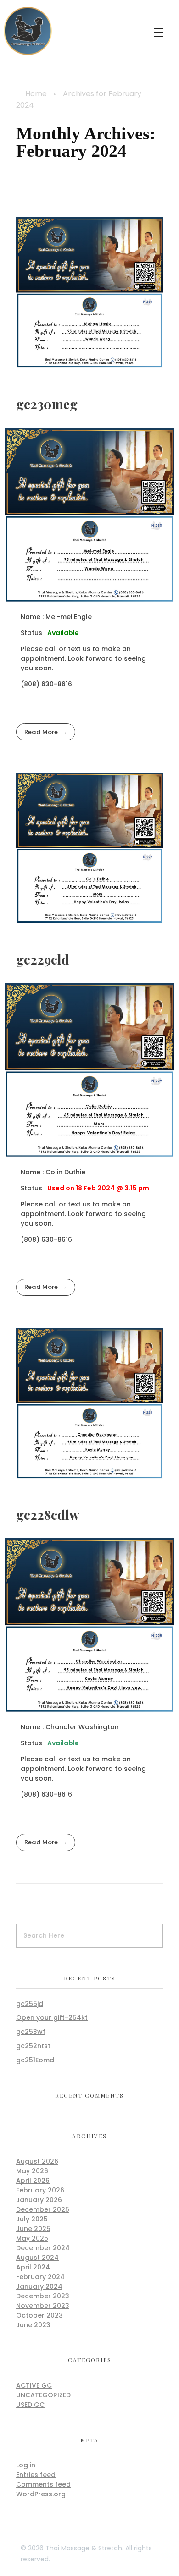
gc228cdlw (48, 1515)
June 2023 (33, 2325)
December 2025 (43, 2209)
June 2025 (33, 2229)
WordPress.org (41, 2494)
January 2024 (39, 2286)
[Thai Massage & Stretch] (28, 31)
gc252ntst (33, 2046)
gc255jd (30, 2004)
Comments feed (43, 2484)
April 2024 (33, 2267)
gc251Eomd (35, 2060)
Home (36, 94)
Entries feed (36, 2475)
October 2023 (39, 2315)
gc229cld (43, 959)
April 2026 (33, 2181)
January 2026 (39, 2200)
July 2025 (32, 2219)
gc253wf (31, 2032)
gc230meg (47, 404)
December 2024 (43, 2248)
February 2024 (40, 2277)
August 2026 (37, 2161)
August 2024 (37, 2258)
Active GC (34, 2385)
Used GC (30, 2405)
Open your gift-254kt (52, 2017)
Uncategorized (43, 2395)
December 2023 (43, 2296)
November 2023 (43, 2306)
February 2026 (40, 2190)
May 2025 (32, 2238)
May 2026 (32, 2171)
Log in (26, 2465)
